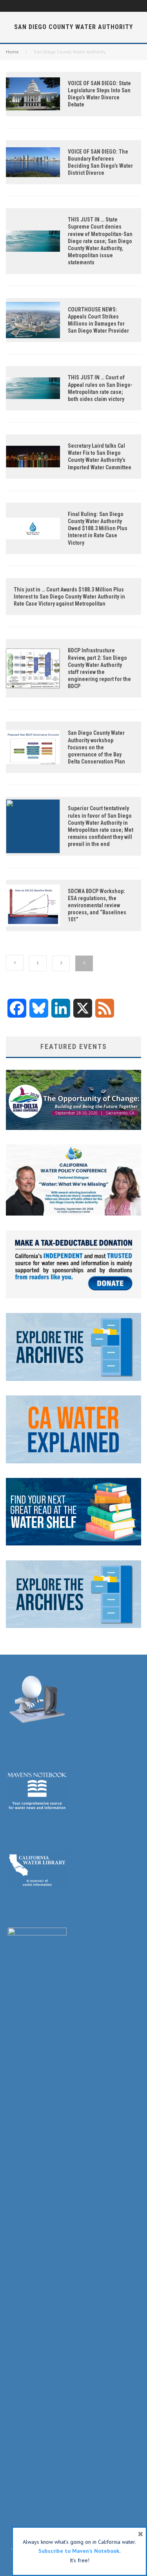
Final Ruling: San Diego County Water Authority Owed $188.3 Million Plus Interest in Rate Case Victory (98, 528)
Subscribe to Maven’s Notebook (79, 2551)
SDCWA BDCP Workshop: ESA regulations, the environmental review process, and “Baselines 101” (97, 905)
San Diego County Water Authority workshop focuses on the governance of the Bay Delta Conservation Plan (96, 747)
